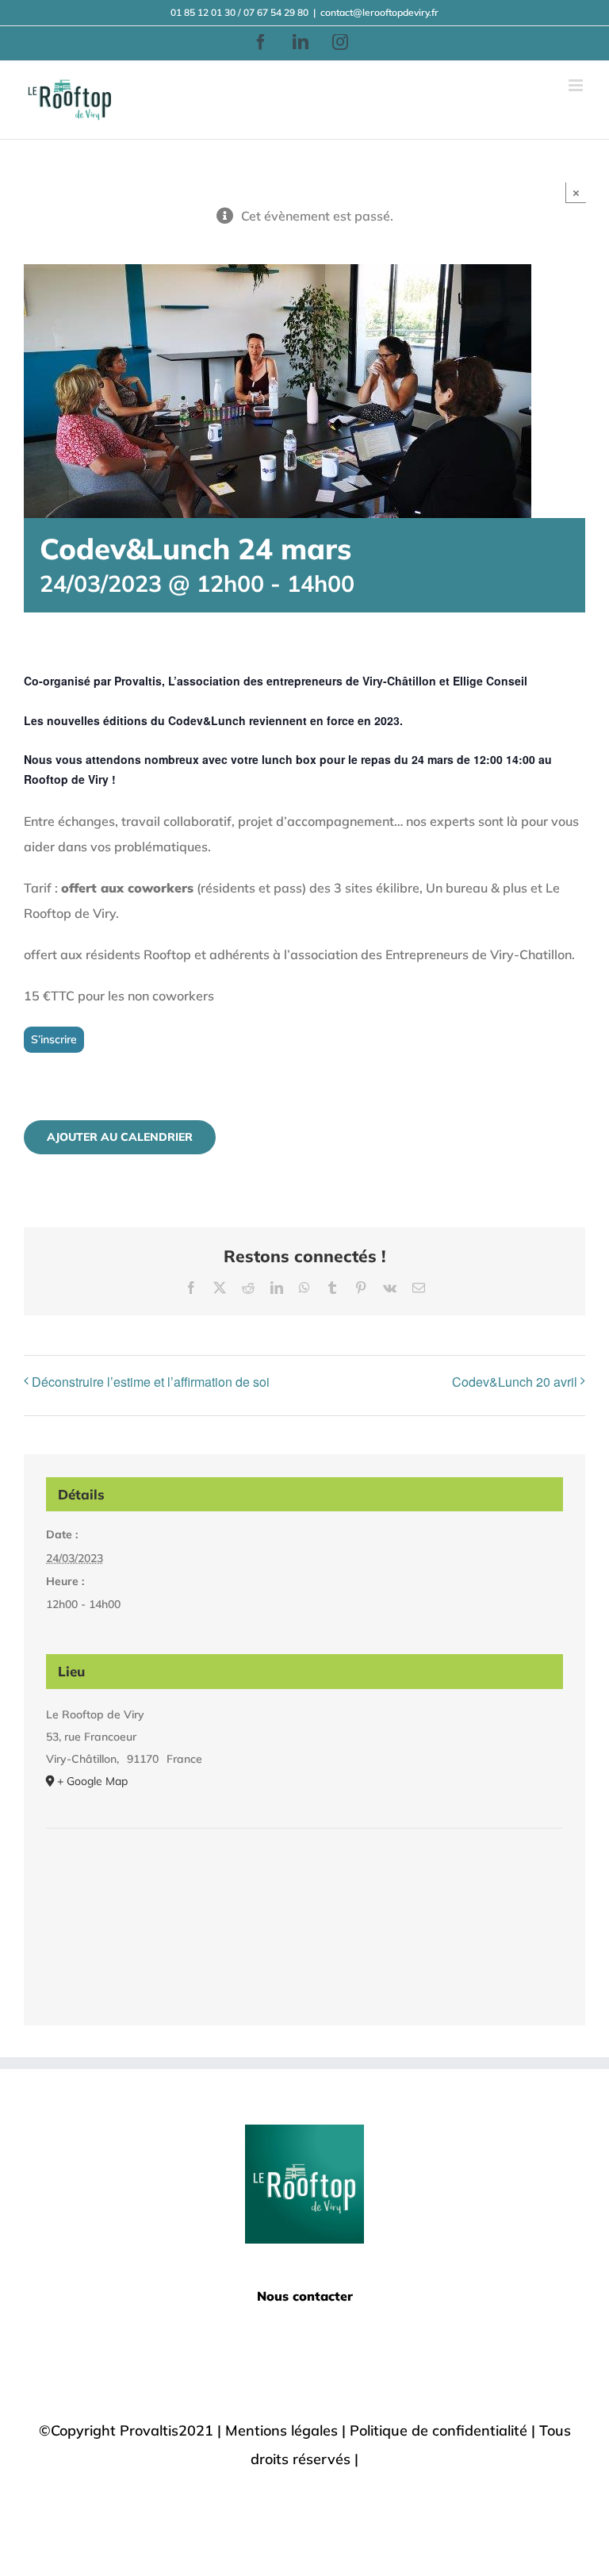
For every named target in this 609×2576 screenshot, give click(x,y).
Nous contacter (305, 2296)
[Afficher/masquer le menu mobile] (577, 85)
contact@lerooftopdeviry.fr (379, 12)
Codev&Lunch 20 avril (515, 1382)
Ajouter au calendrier (120, 1137)
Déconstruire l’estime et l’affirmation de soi (151, 1382)
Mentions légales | (287, 2430)
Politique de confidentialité (439, 2430)
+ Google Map (92, 1781)
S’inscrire (54, 1039)
